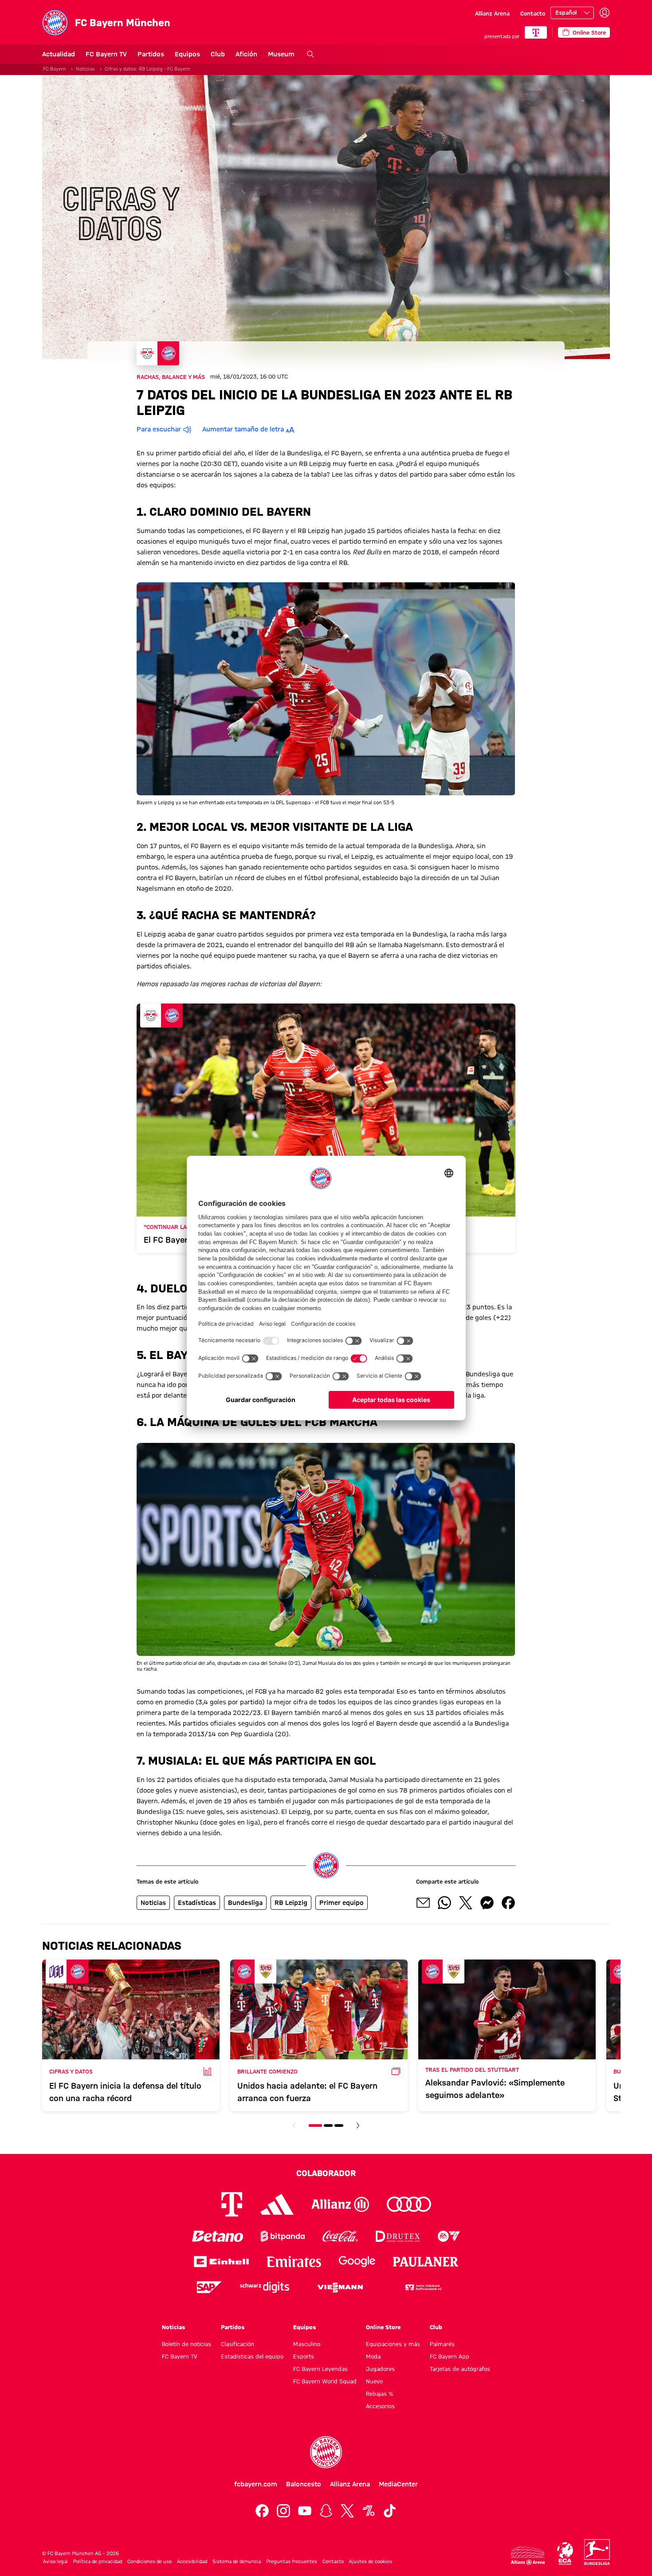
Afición (246, 54)
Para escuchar (159, 429)
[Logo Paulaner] (426, 2262)
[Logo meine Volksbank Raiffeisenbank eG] (423, 2287)
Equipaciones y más (393, 2344)
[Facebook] (262, 2511)
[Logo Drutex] (398, 2236)
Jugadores (380, 2369)
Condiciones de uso (149, 2561)
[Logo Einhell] (221, 2262)
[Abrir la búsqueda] (310, 54)
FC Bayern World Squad (325, 2381)
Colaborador (326, 2173)
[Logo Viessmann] (340, 2288)
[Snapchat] (326, 2511)
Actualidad (59, 54)
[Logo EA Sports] (449, 2236)
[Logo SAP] (209, 2287)
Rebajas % (379, 2394)
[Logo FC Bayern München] (326, 2452)
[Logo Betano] (218, 2236)
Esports (304, 2356)
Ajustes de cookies (371, 2561)
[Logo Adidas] (277, 2205)
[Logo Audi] (409, 2204)
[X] (347, 2511)
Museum (281, 54)
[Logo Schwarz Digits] (265, 2287)
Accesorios (380, 2406)
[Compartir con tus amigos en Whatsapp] (444, 1903)
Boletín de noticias (187, 2344)
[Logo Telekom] (232, 2204)
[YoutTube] (305, 2511)
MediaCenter (398, 2484)
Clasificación (238, 2344)
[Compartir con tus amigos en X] (466, 1903)
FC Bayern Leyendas (320, 2369)
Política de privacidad (98, 2561)
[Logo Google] (357, 2262)
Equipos (187, 54)
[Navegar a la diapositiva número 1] (315, 2126)
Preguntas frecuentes (292, 2561)
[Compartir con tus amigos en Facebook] (508, 1903)
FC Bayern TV (106, 54)
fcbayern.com (256, 2484)
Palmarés (442, 2344)
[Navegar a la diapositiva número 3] (339, 2126)
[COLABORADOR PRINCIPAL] (536, 32)
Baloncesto (304, 2484)
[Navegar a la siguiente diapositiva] (358, 2126)
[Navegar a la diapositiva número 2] (328, 2126)
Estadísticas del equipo (252, 2356)
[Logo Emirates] (294, 2262)
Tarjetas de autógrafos (460, 2369)
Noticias (85, 69)
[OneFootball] (369, 2511)
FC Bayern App (450, 2356)
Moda (373, 2356)
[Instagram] (283, 2511)
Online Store (383, 2327)
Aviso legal (55, 2561)
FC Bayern (55, 69)
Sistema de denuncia (237, 2561)
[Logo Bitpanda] (283, 2236)
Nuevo (374, 2381)
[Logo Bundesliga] (597, 2552)
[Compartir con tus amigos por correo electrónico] (423, 1903)
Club (218, 54)
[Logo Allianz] (340, 2204)
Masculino (307, 2344)
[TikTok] (390, 2511)
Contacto (533, 13)
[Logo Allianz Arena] (528, 2556)
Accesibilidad (192, 2561)
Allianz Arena (492, 13)
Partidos (151, 54)
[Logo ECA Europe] (565, 2554)
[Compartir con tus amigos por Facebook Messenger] (487, 1903)
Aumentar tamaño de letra (243, 429)
